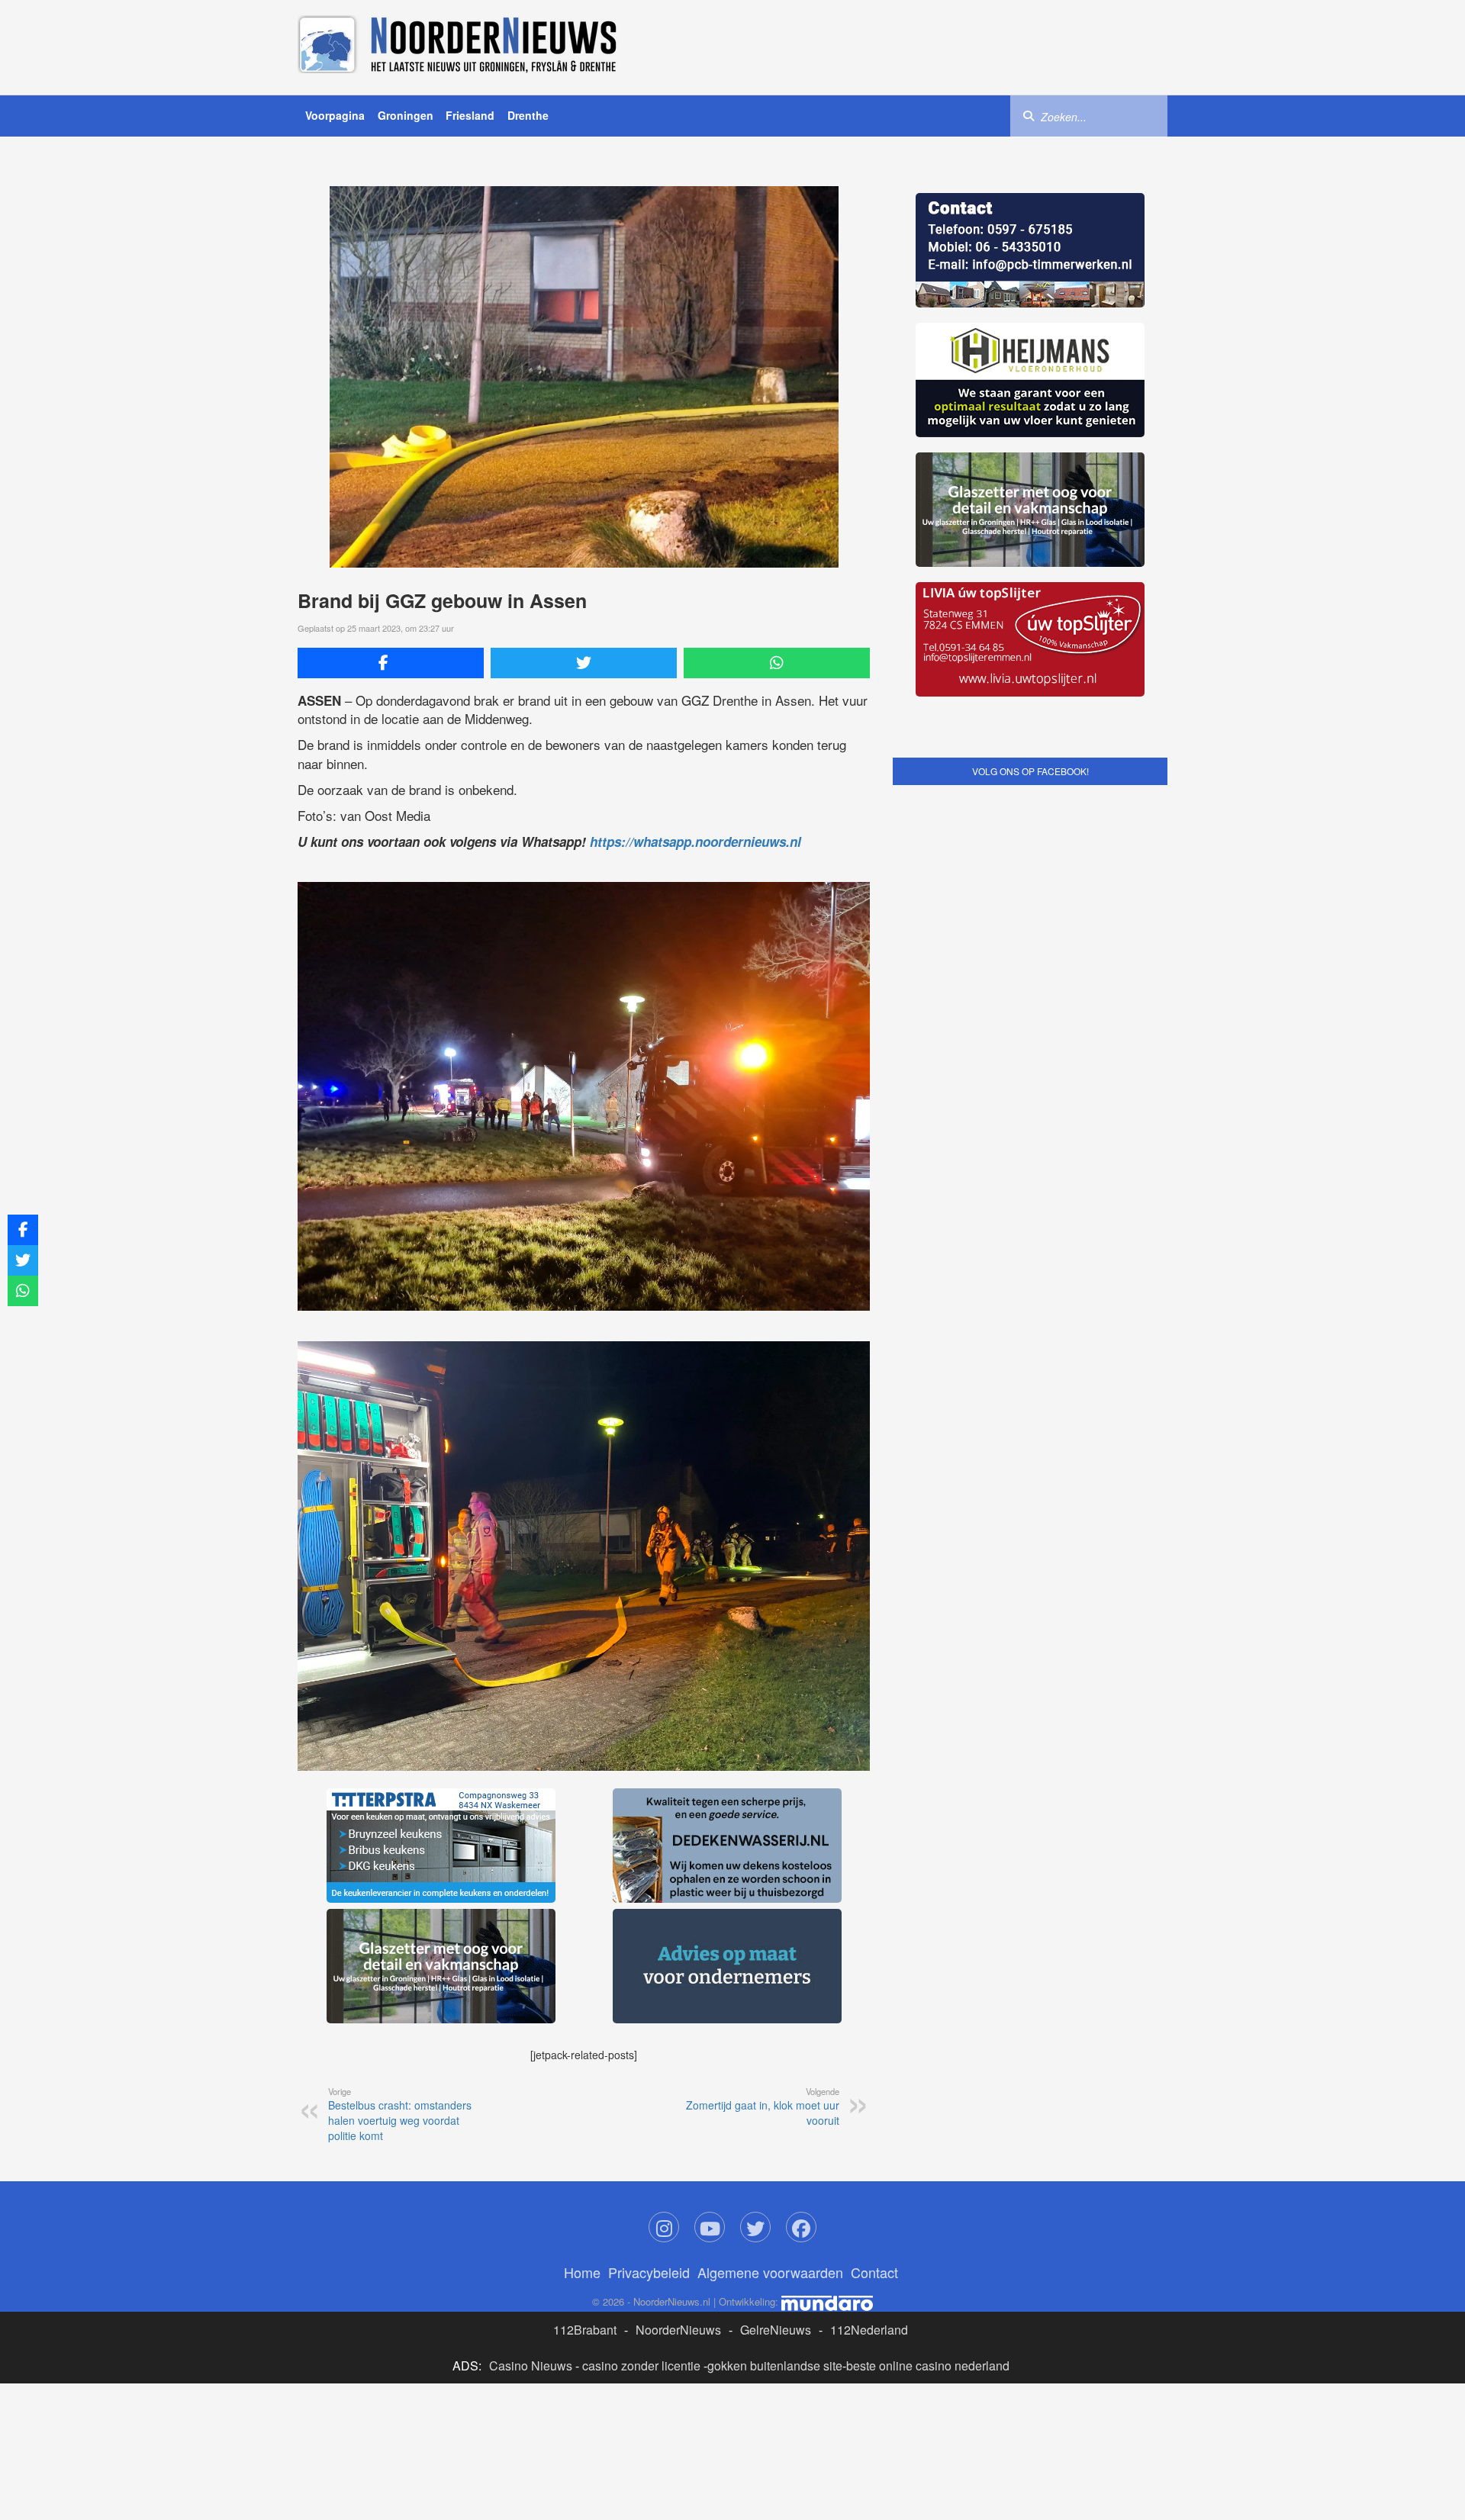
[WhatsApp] (777, 663)
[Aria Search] (1029, 115)
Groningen (406, 115)
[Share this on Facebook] (391, 663)
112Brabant (585, 2330)
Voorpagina (335, 115)
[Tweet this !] (584, 663)
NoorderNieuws (678, 2330)
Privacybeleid (649, 2272)
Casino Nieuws (531, 2366)
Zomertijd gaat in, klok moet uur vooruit (763, 2106)
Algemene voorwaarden (770, 2272)
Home (582, 2272)
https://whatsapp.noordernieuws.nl (695, 842)
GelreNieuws (776, 2330)
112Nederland (869, 2330)
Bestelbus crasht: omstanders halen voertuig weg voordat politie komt (400, 2114)
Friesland (470, 115)
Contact (874, 2272)
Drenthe (528, 115)
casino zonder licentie (641, 2366)
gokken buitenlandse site (775, 2366)
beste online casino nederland (928, 2366)
